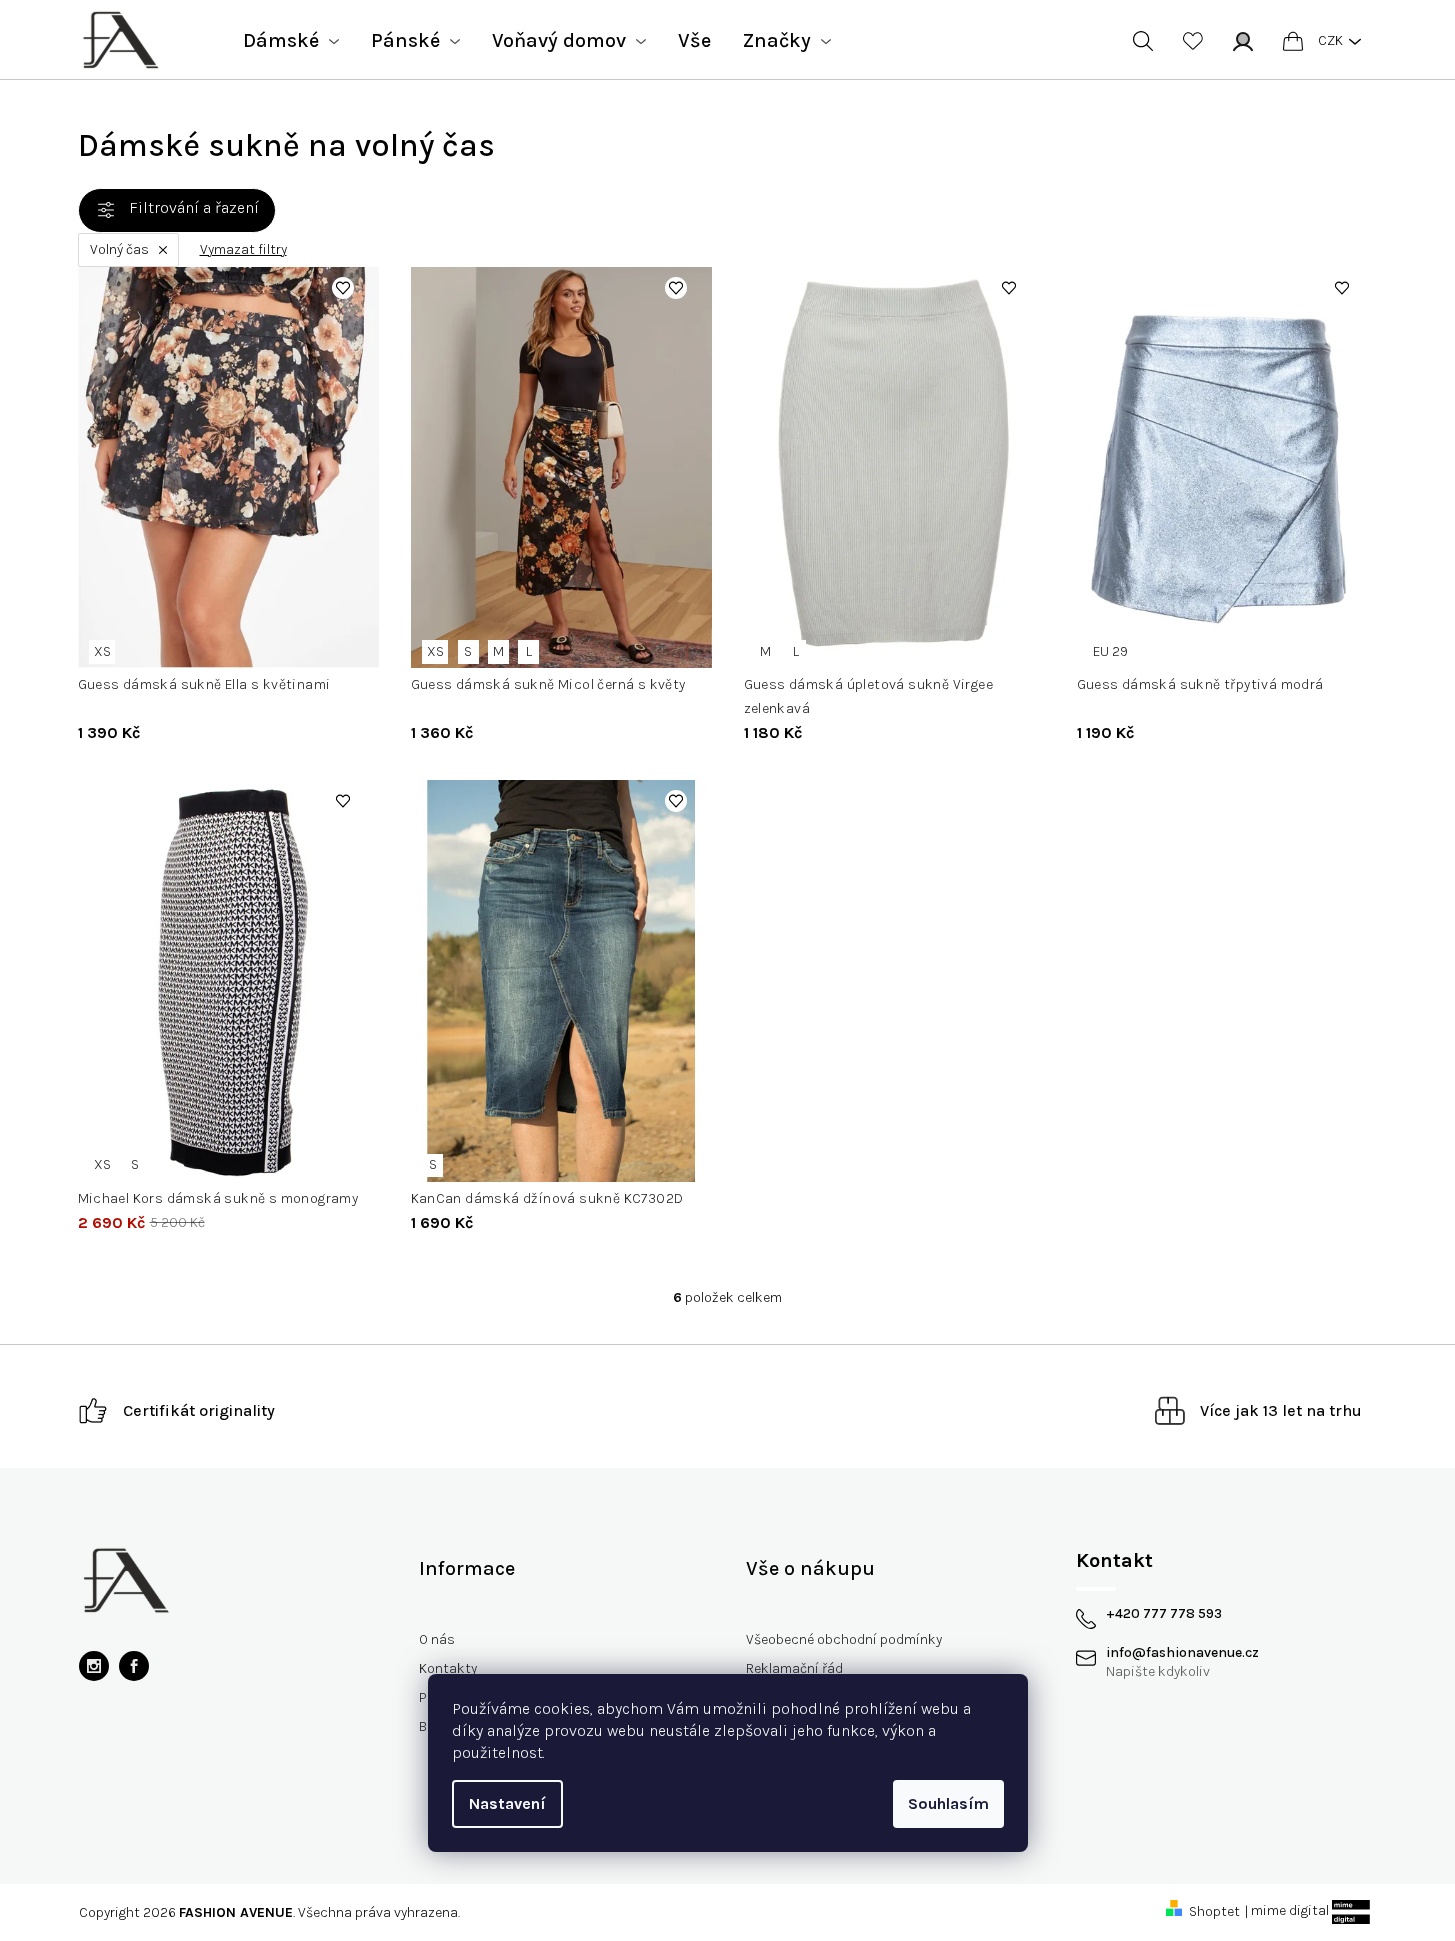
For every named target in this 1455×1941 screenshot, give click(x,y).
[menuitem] (291, 41)
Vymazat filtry (243, 250)
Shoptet (1214, 1911)
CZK (1330, 40)
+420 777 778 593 (1164, 1614)
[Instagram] (94, 1666)
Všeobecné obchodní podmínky (844, 1639)
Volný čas (119, 249)
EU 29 (1110, 651)
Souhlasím (948, 1803)
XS (102, 651)
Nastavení (507, 1803)
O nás (437, 1639)
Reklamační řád (794, 1668)
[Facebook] (134, 1666)
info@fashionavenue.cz (1182, 1653)
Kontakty (448, 1668)
